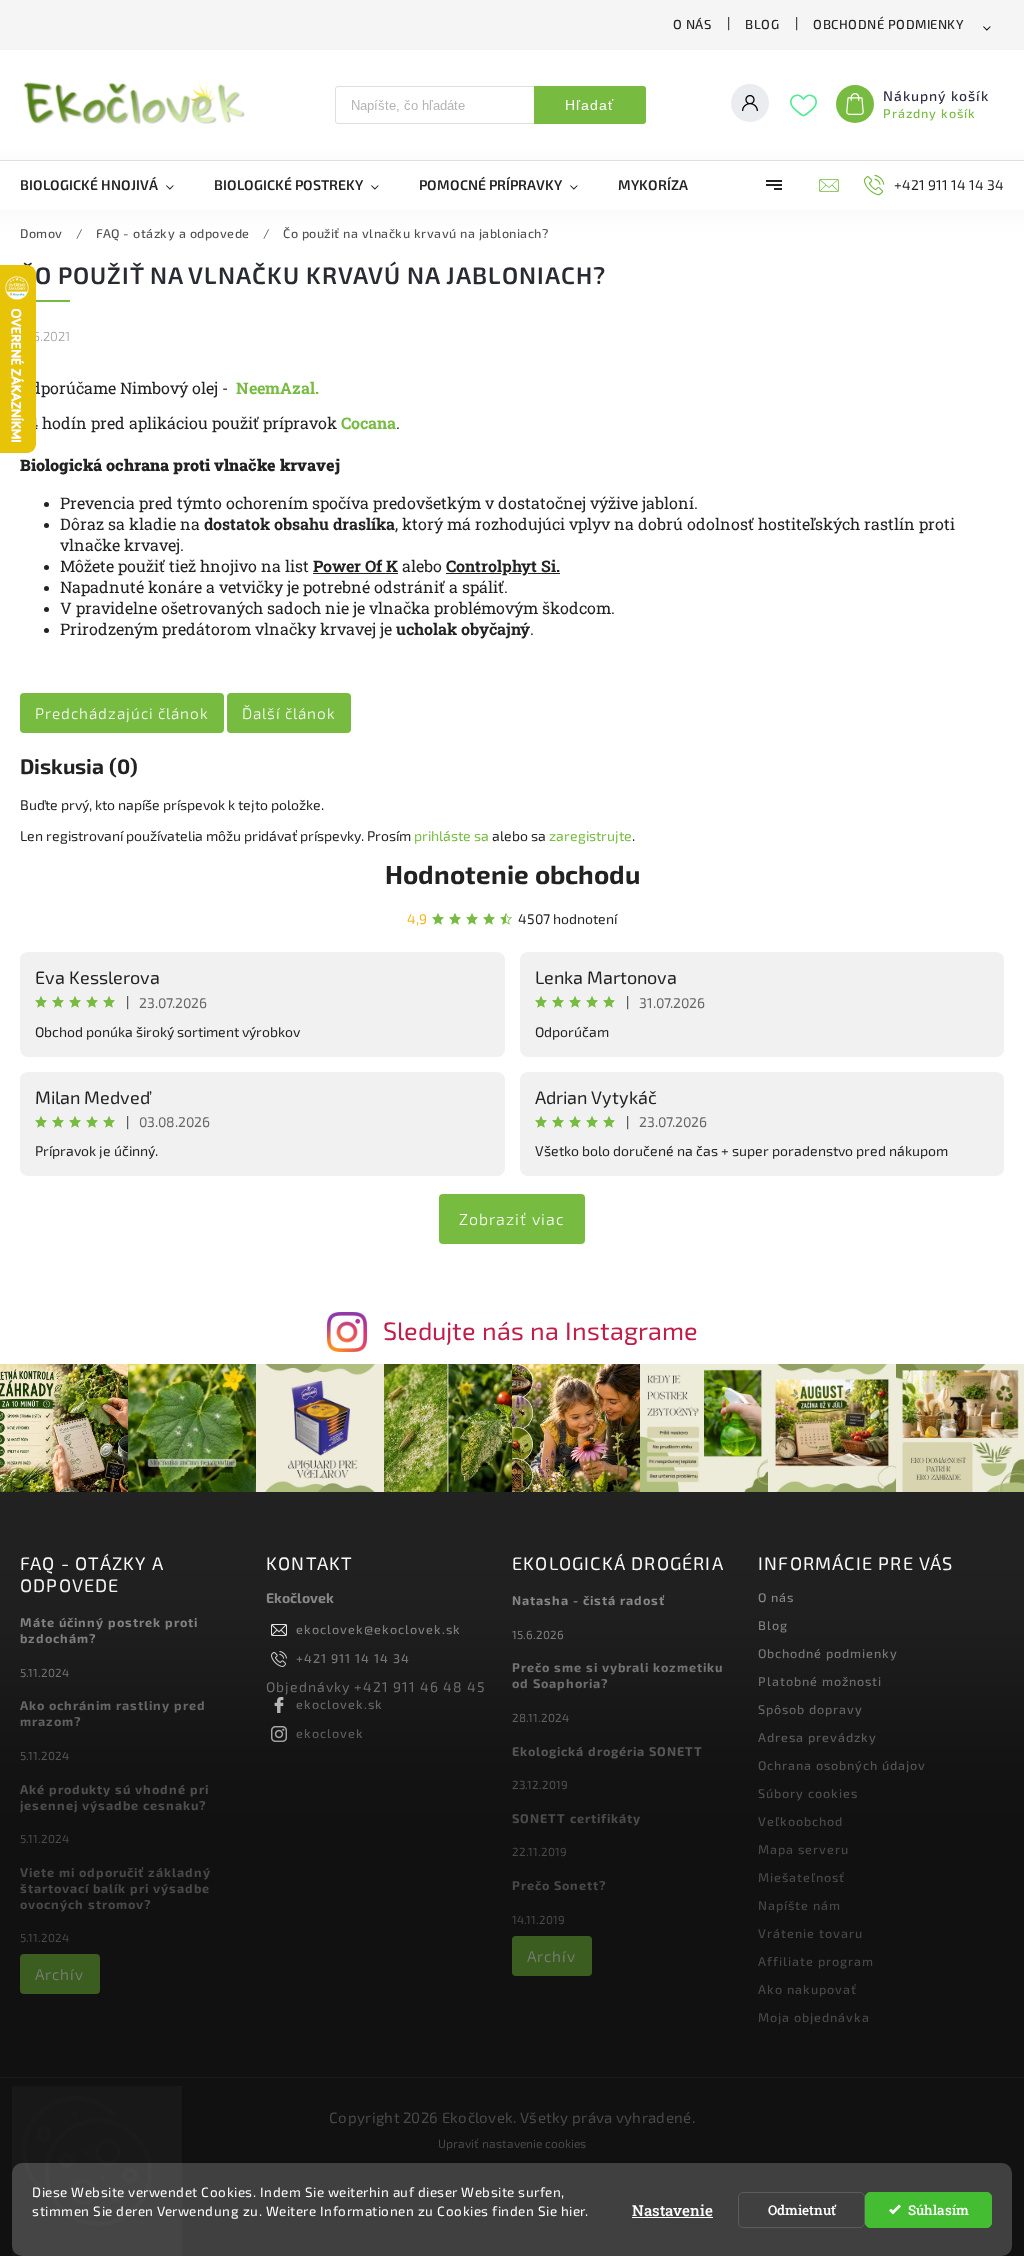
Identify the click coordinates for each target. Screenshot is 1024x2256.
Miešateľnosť (801, 1877)
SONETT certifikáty (576, 1818)
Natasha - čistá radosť (588, 1600)
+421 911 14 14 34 (353, 1658)
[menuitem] (107, 185)
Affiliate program (816, 1961)
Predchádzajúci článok (122, 713)
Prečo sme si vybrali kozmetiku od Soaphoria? (617, 1675)
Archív (59, 1974)
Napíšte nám (799, 1905)
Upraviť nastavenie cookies (512, 2143)
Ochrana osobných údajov (842, 1765)
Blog (762, 24)
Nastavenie (672, 2210)
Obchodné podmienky (888, 24)
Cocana (368, 422)
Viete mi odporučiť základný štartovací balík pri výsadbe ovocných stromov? (115, 1888)
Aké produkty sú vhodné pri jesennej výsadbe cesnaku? (114, 1797)
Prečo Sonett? (559, 1885)
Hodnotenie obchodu (512, 873)
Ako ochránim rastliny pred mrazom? (113, 1713)
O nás (692, 24)
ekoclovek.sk (339, 1704)
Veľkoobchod (800, 1821)
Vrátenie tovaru (810, 1933)
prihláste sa (451, 835)
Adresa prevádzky (817, 1737)
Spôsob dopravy (810, 1709)
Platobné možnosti (820, 1681)
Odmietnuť (802, 2210)
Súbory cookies (808, 1793)
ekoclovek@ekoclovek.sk (378, 1629)
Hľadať (589, 105)
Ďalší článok (289, 713)
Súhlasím (938, 2210)
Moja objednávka (814, 2017)
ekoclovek (330, 1733)
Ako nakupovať (807, 1989)
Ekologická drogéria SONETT (607, 1751)
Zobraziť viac (512, 1218)
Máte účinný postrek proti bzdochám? (109, 1630)
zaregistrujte (590, 835)
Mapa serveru (803, 1849)
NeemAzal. (277, 387)
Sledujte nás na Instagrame (540, 1330)
